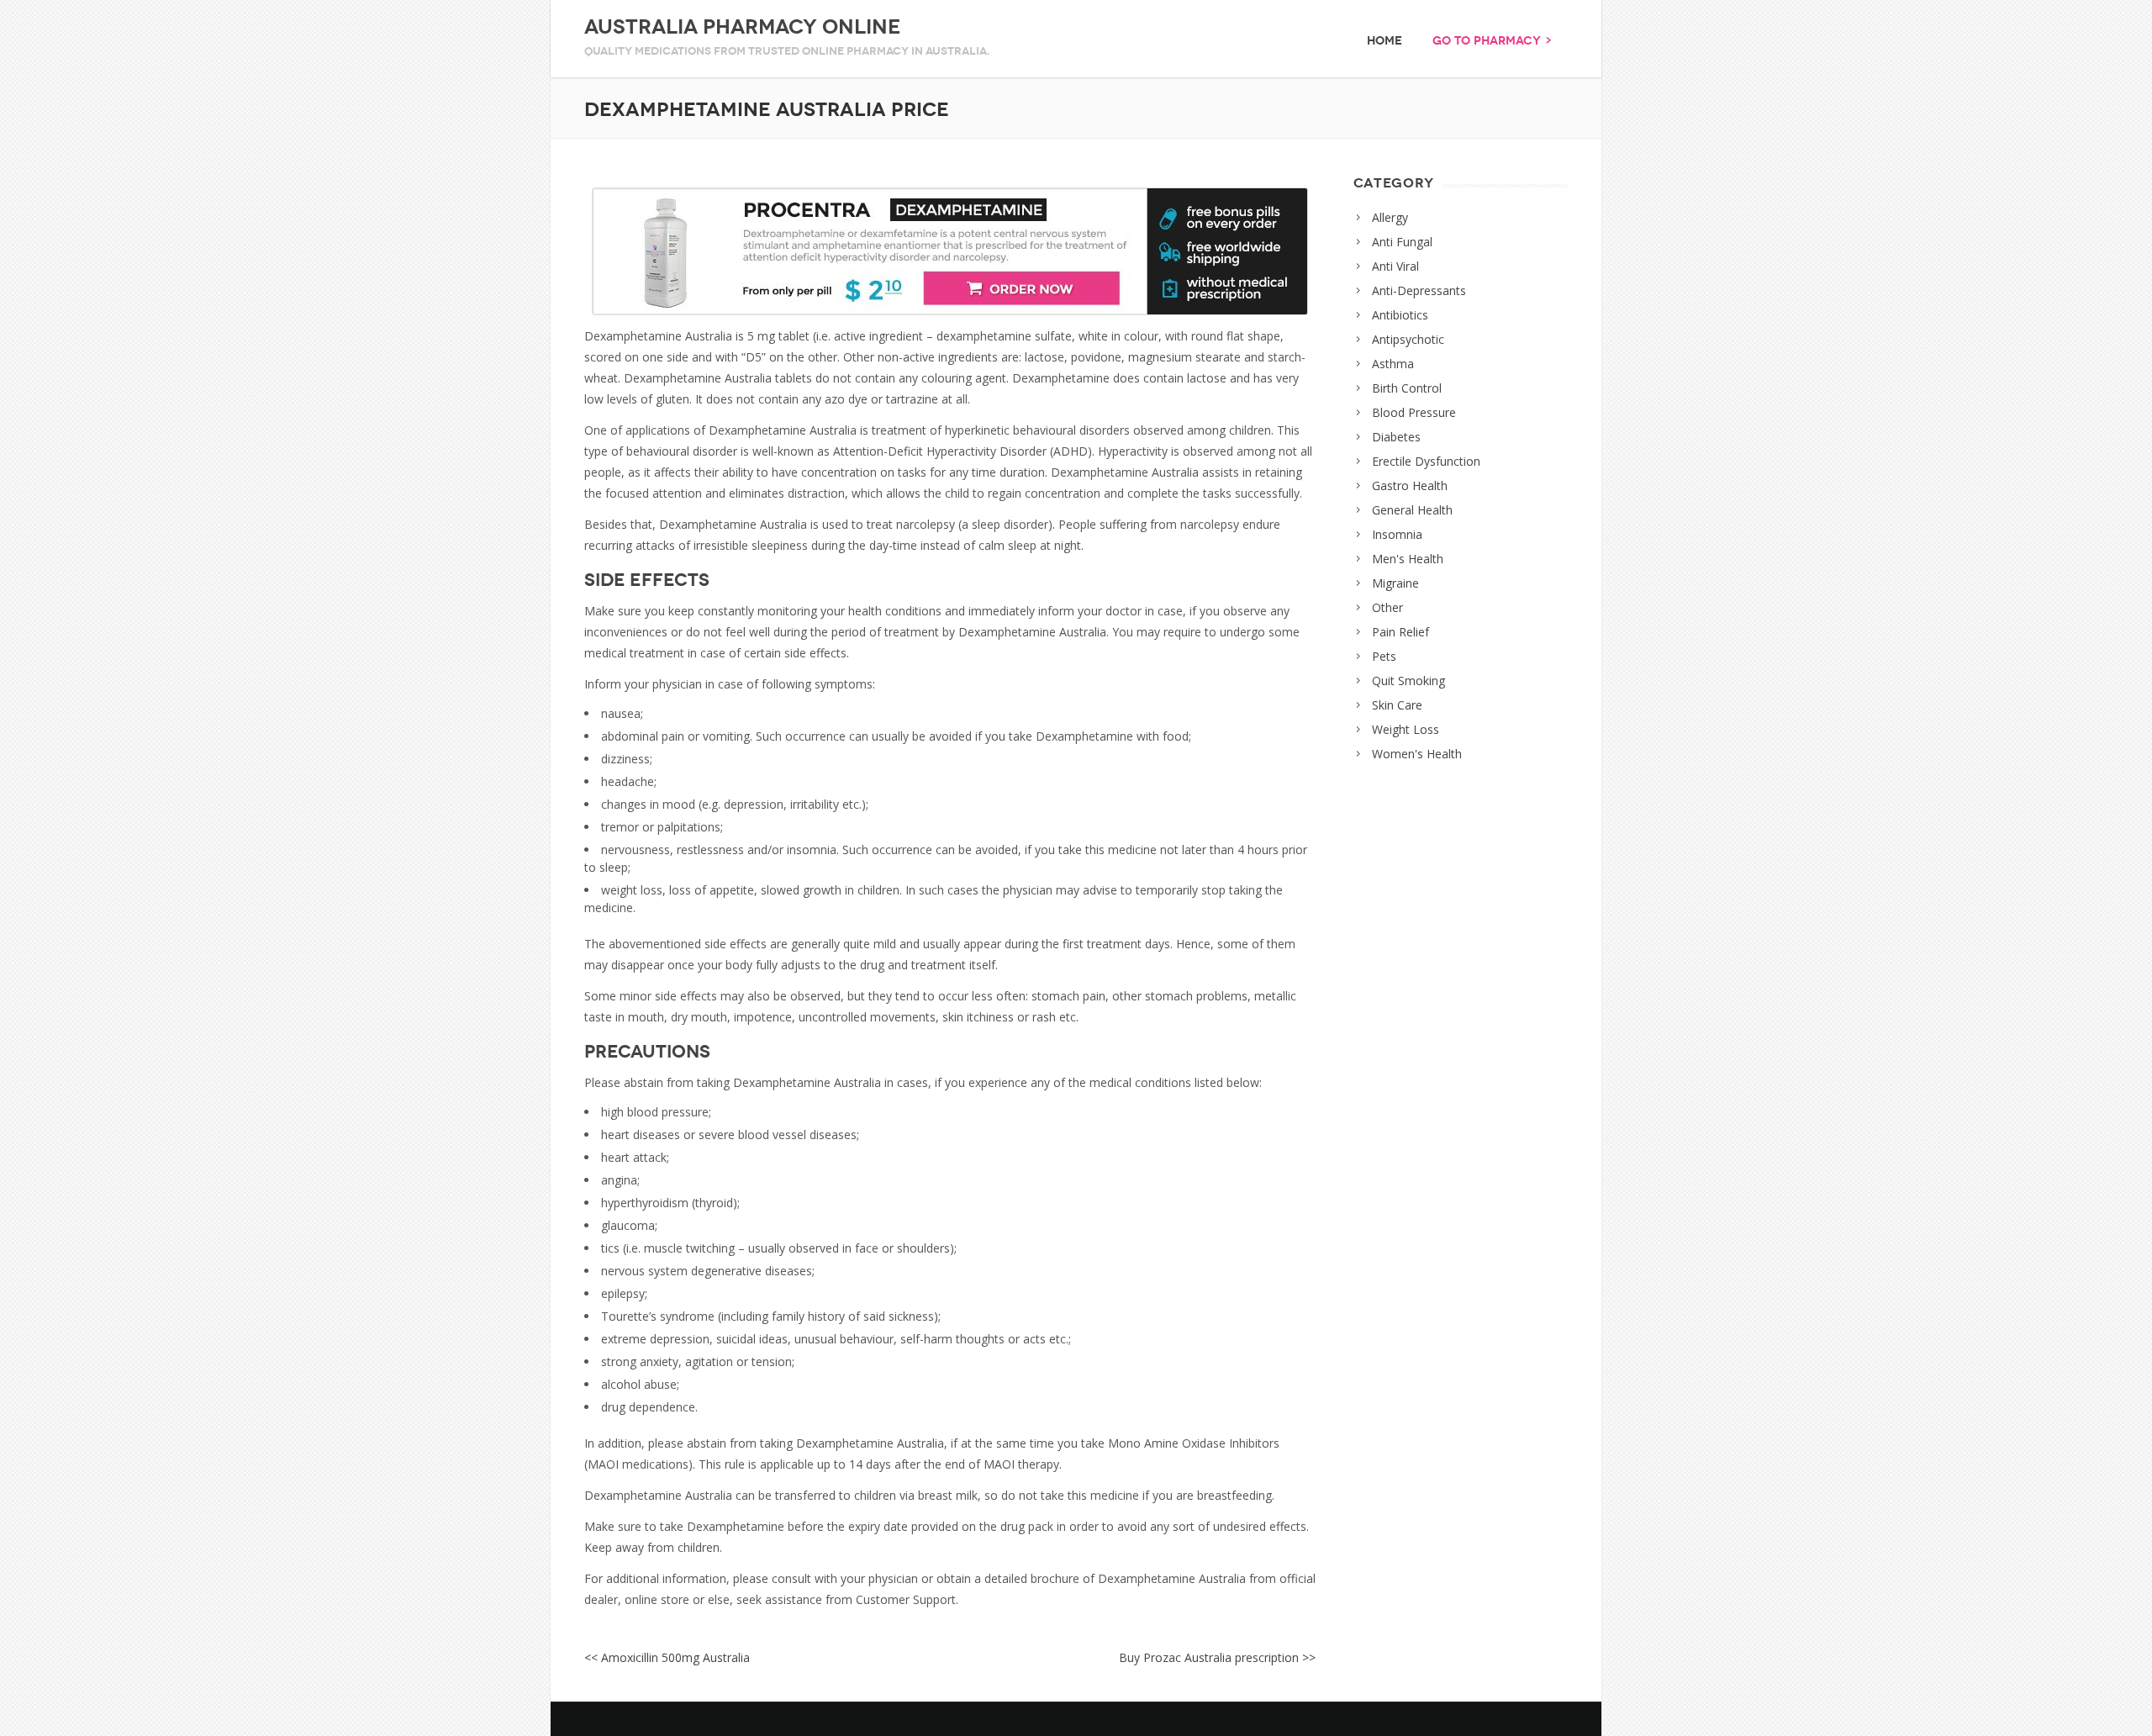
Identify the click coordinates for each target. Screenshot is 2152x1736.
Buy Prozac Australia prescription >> (1217, 1657)
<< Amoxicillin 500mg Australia (667, 1657)
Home (1385, 41)
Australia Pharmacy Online (743, 27)
